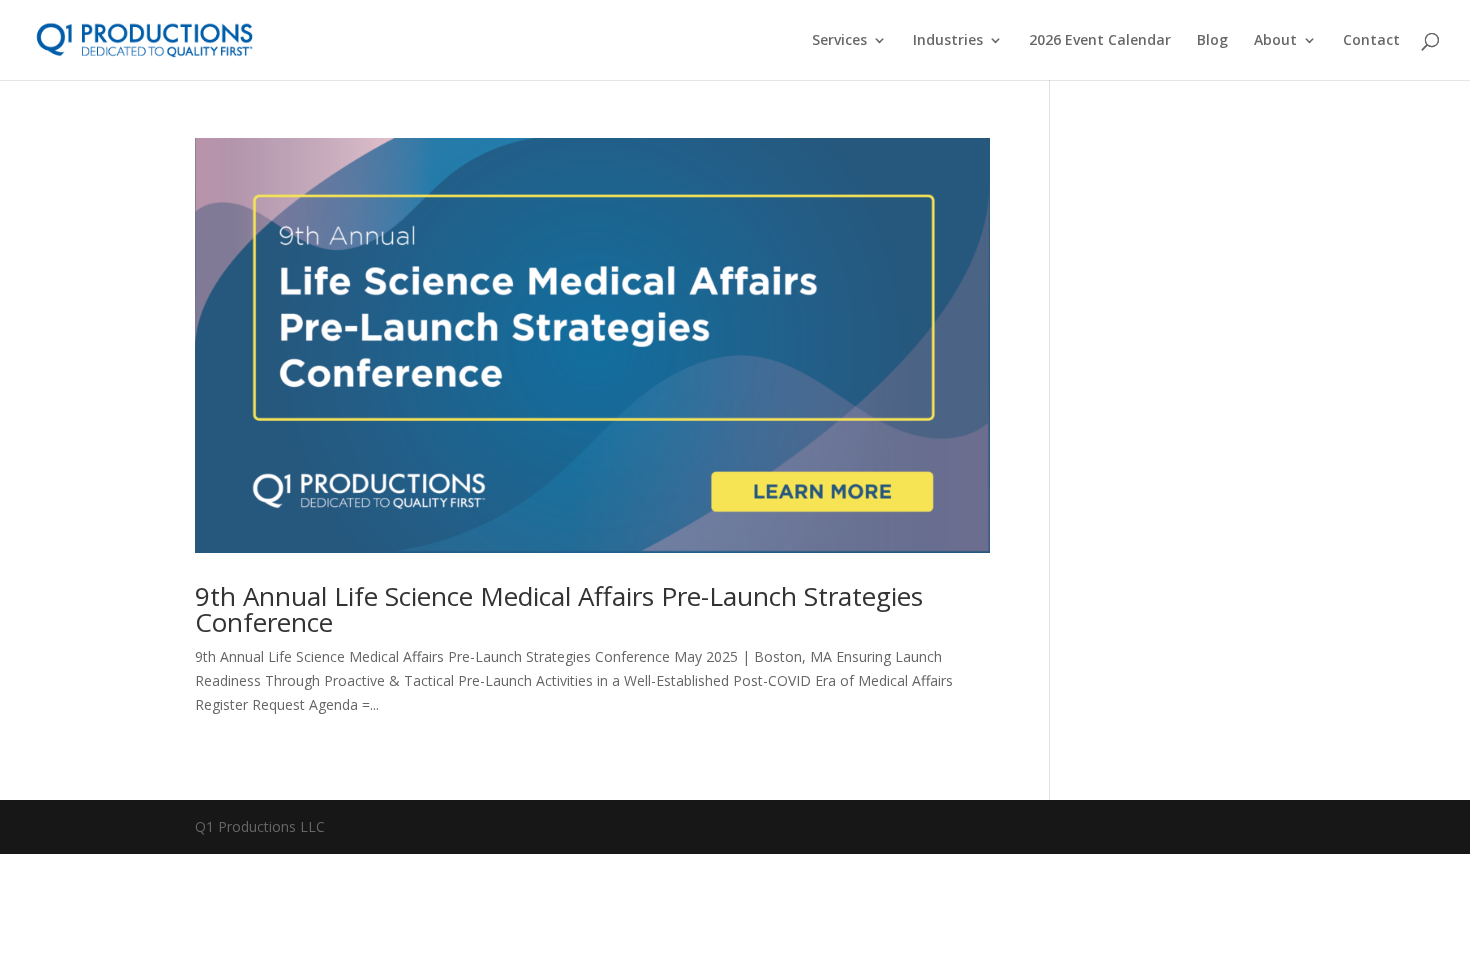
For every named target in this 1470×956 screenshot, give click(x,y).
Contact (1371, 41)
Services (839, 41)
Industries (948, 41)
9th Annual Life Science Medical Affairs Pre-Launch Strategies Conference (559, 609)
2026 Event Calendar (1100, 41)
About (1275, 41)
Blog (1212, 41)
